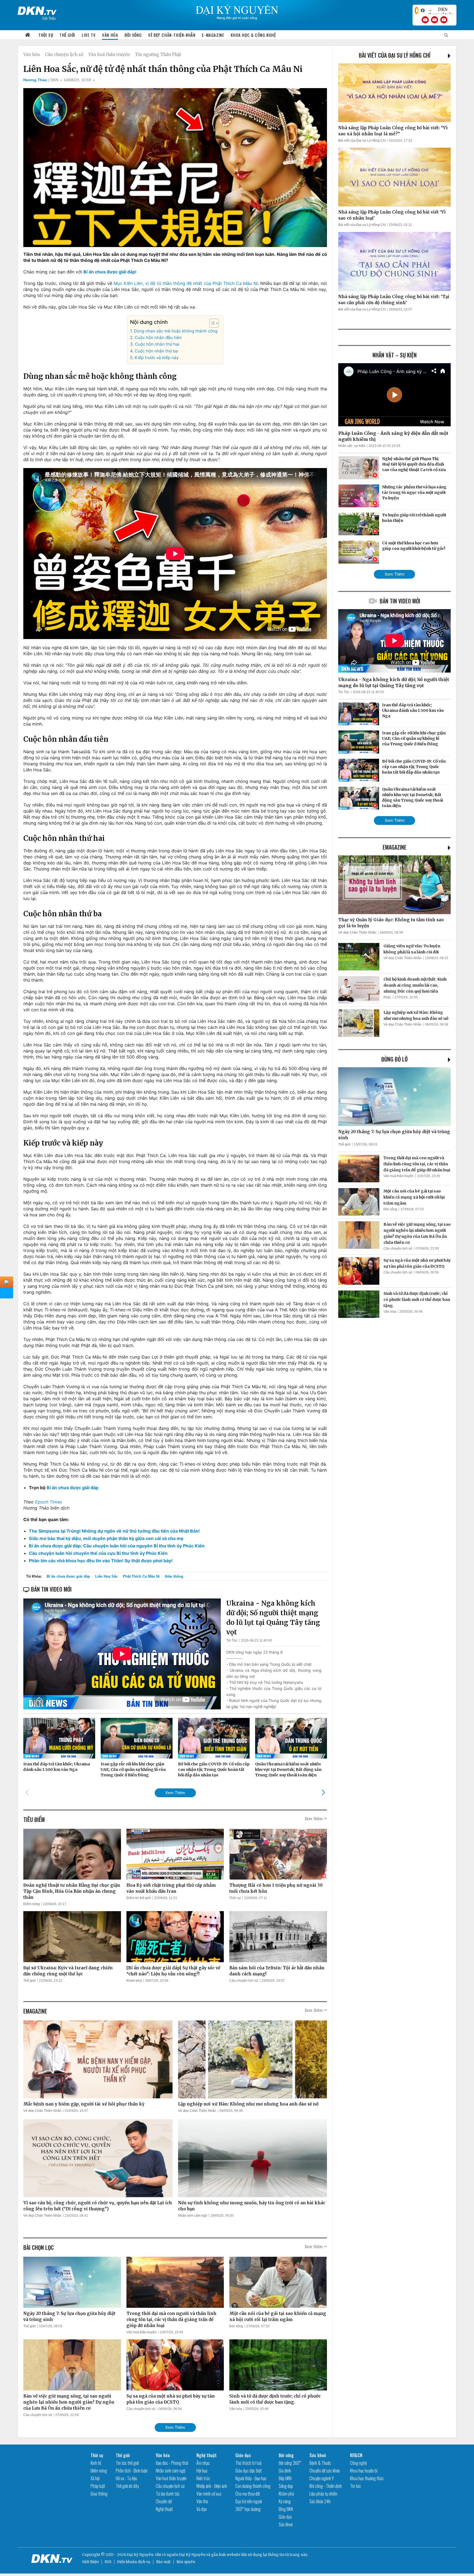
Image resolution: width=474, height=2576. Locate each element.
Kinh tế (96, 2463)
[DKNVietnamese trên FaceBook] (423, 10)
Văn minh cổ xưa (209, 2494)
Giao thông (99, 2494)
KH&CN (356, 2455)
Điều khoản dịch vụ (134, 2562)
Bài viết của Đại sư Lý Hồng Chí (395, 55)
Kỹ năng (285, 2501)
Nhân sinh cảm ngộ (193, 2216)
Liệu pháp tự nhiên (323, 2494)
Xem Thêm (175, 1793)
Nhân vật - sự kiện (352, 446)
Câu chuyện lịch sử (64, 54)
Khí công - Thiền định (326, 2486)
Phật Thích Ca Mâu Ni (141, 1576)
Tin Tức (232, 1640)
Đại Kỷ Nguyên (192, 2555)
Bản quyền (186, 2562)
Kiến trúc (203, 2478)
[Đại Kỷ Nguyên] (37, 10)
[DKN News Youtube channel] (425, 20)
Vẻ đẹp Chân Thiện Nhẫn (42, 2111)
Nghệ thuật (164, 2509)
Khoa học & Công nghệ (253, 35)
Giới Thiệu (49, 18)
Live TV (89, 35)
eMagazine (395, 847)
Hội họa (202, 2471)
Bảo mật (163, 2562)
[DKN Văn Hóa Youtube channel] (444, 20)
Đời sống (133, 35)
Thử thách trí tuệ (248, 2463)
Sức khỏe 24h (320, 2501)
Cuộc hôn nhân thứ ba (156, 351)
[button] (211, 323)
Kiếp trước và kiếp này (156, 358)
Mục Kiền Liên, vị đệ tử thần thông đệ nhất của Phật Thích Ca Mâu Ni (186, 283)
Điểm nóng (32, 1904)
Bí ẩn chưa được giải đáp (68, 1576)
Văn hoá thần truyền (109, 54)
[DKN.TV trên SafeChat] (417, 10)
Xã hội (95, 2478)
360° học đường (248, 2509)
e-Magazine (213, 35)
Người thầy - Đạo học (251, 2478)
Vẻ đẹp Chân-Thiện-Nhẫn (172, 35)
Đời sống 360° (290, 2463)
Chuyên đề (164, 2501)
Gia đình (285, 2471)
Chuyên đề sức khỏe (325, 2471)
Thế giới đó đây (127, 2486)
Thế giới (67, 35)
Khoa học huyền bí (364, 2471)
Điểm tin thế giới (139, 1898)
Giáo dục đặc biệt (249, 2471)
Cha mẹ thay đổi (248, 2494)
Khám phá (134, 1981)
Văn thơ (202, 2501)
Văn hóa (110, 35)
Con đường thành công (253, 2486)
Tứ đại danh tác (168, 2494)
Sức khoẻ (286, 2524)
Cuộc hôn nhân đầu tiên (158, 338)
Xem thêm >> (316, 1818)
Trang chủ (28, 35)
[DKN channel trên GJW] (441, 10)
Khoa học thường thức (367, 2478)
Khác (387, 997)
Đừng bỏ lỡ (394, 1059)
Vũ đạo (202, 2509)
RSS (108, 2562)
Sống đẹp (286, 2486)
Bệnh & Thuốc (320, 2463)
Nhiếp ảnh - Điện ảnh (212, 2486)
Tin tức (356, 2486)
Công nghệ (358, 2463)
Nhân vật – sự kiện (395, 355)
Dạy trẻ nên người (249, 2501)
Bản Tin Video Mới (400, 601)
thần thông (174, 1576)
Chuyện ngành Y (322, 2478)
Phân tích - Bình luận (132, 2471)
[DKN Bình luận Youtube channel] (435, 20)
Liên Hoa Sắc (106, 1576)
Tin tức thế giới (127, 2463)
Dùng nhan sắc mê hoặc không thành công (176, 331)
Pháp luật (98, 2486)
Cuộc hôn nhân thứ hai (157, 344)
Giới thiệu (90, 2562)
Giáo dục (243, 2455)
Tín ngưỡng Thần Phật (158, 54)
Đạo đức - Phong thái (172, 2463)
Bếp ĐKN (285, 2478)
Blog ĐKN (286, 2509)
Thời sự (46, 35)
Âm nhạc (203, 2463)
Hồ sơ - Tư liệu (126, 2478)
